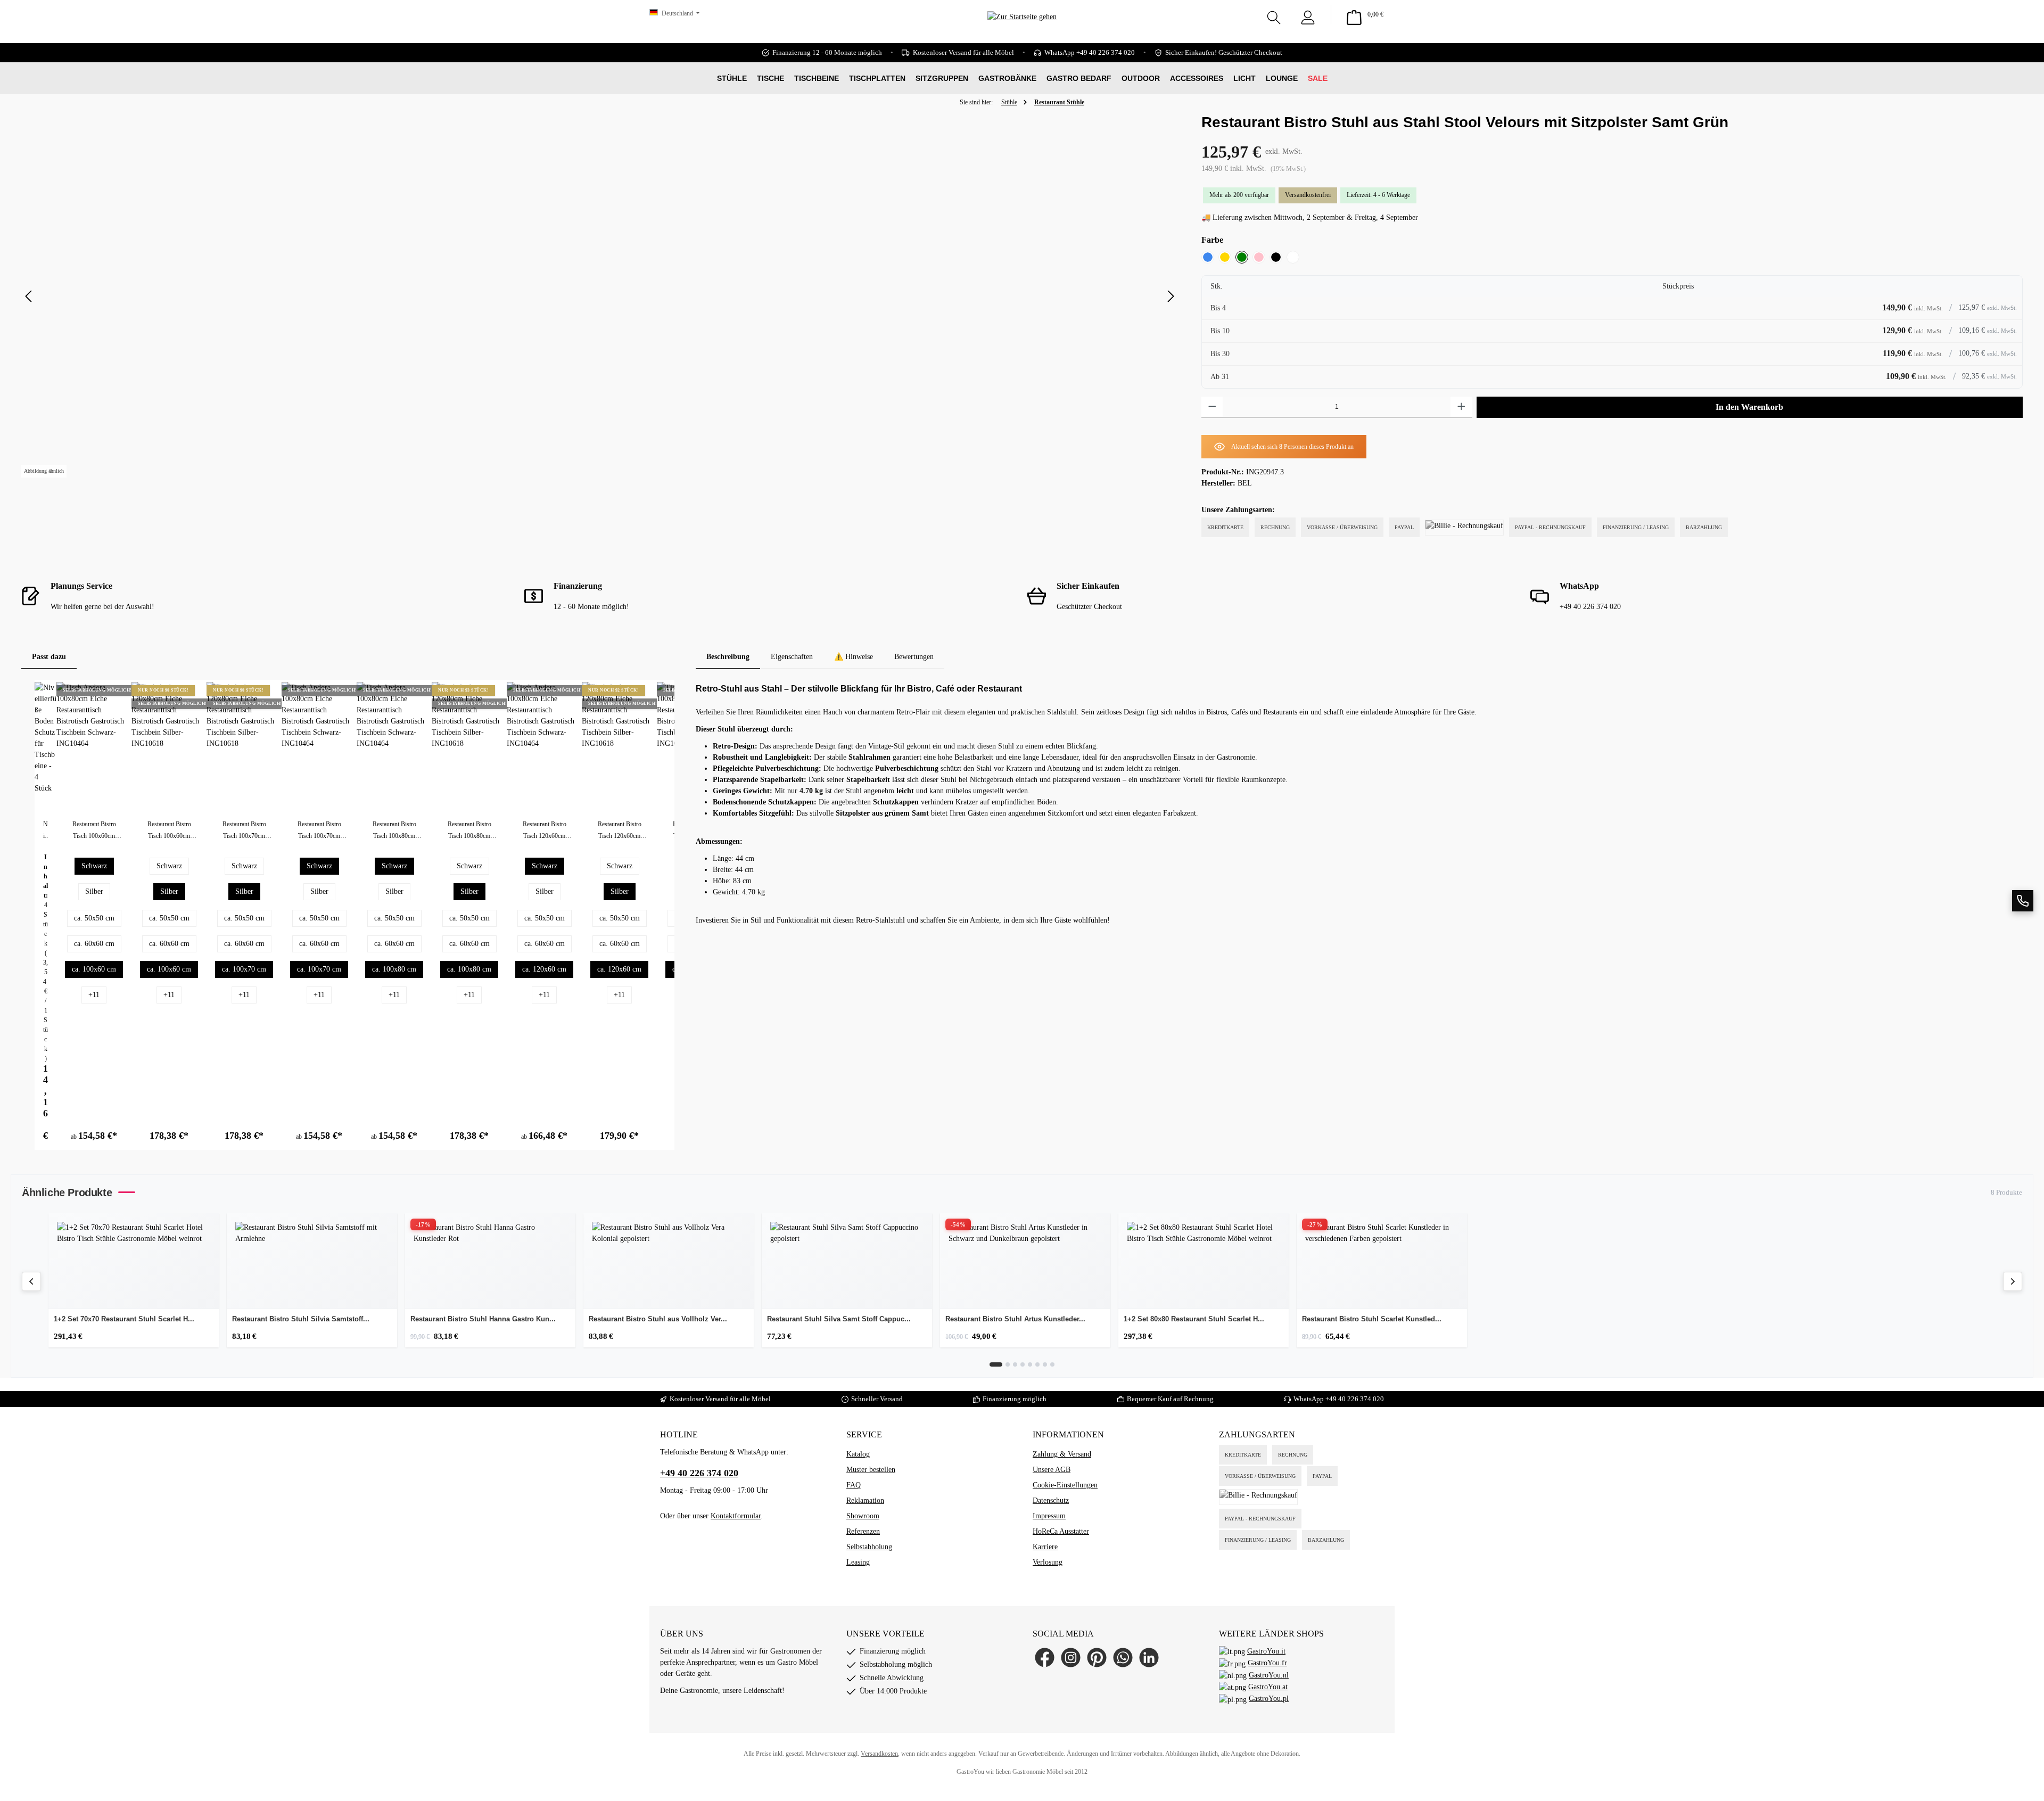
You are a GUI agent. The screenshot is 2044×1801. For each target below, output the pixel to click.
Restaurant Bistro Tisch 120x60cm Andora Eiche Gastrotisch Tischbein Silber (619, 831)
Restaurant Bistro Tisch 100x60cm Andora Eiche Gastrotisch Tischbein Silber (169, 831)
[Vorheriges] (29, 296)
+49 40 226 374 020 (1355, 1399)
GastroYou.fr (1267, 1663)
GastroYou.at (1268, 1687)
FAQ (854, 1485)
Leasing (858, 1562)
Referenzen (863, 1531)
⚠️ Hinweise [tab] (854, 657)
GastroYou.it (1266, 1651)
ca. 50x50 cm (94, 918)
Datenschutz (1051, 1500)
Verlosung (1048, 1562)
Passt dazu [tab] (49, 657)
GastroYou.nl (1269, 1675)
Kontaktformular (736, 1516)
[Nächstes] (1171, 296)
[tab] (728, 657)
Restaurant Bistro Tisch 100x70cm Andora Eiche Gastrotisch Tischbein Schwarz (244, 831)
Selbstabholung (869, 1547)
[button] (2023, 901)
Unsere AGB (1052, 1470)
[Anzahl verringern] (1212, 407)
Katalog (858, 1454)
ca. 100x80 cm (394, 969)
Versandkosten (879, 1754)
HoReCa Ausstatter (1061, 1531)
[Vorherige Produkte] (31, 1281)
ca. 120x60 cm (544, 969)
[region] (601, 297)
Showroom (863, 1516)
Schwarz (94, 866)
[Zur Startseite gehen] (1022, 32)
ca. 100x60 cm (94, 969)
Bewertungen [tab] (914, 657)
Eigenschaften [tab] (792, 657)
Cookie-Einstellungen (1065, 1485)
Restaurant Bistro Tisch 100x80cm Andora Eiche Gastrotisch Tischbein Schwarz (394, 831)
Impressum (1049, 1516)
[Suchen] (1274, 15)
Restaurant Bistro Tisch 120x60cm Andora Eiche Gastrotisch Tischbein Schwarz (544, 831)
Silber (94, 891)
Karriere (1045, 1547)
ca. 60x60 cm (94, 944)
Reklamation (865, 1500)
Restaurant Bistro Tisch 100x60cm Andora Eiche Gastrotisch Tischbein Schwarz (94, 831)
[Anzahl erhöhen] (1461, 407)
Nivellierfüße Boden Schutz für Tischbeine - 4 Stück (46, 831)
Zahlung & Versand (1062, 1454)
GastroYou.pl (1269, 1699)
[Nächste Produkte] (2013, 1281)
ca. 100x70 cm (244, 969)
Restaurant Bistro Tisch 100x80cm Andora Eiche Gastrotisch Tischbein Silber (469, 831)
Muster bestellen (871, 1470)
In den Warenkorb (1749, 407)
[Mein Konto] (1308, 15)
